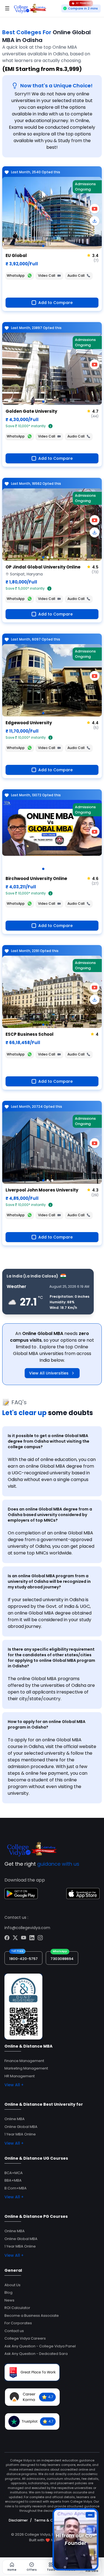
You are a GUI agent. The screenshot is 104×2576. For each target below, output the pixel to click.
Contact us (14, 2331)
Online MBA (15, 2119)
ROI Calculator (17, 2308)
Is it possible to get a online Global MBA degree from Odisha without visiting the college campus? (49, 1441)
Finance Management (24, 2061)
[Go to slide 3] (52, 557)
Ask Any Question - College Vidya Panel (40, 2346)
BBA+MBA (13, 2180)
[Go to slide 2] (48, 557)
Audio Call (76, 275)
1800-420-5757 (23, 1959)
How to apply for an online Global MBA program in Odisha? (47, 1724)
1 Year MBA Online (20, 2134)
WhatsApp (16, 275)
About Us (12, 2285)
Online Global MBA (21, 2127)
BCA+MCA (14, 2173)
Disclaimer (18, 2520)
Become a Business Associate (32, 2316)
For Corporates (18, 2323)
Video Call (47, 275)
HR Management (20, 2076)
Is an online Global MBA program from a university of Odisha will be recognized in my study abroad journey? (49, 1581)
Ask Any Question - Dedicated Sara (36, 2354)
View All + (14, 2085)
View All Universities (49, 1373)
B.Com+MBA (16, 2188)
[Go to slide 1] (43, 246)
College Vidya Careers (25, 2338)
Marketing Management (26, 2068)
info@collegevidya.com (27, 1928)
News (9, 2300)
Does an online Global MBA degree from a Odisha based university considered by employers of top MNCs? (50, 1515)
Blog (8, 2292)
